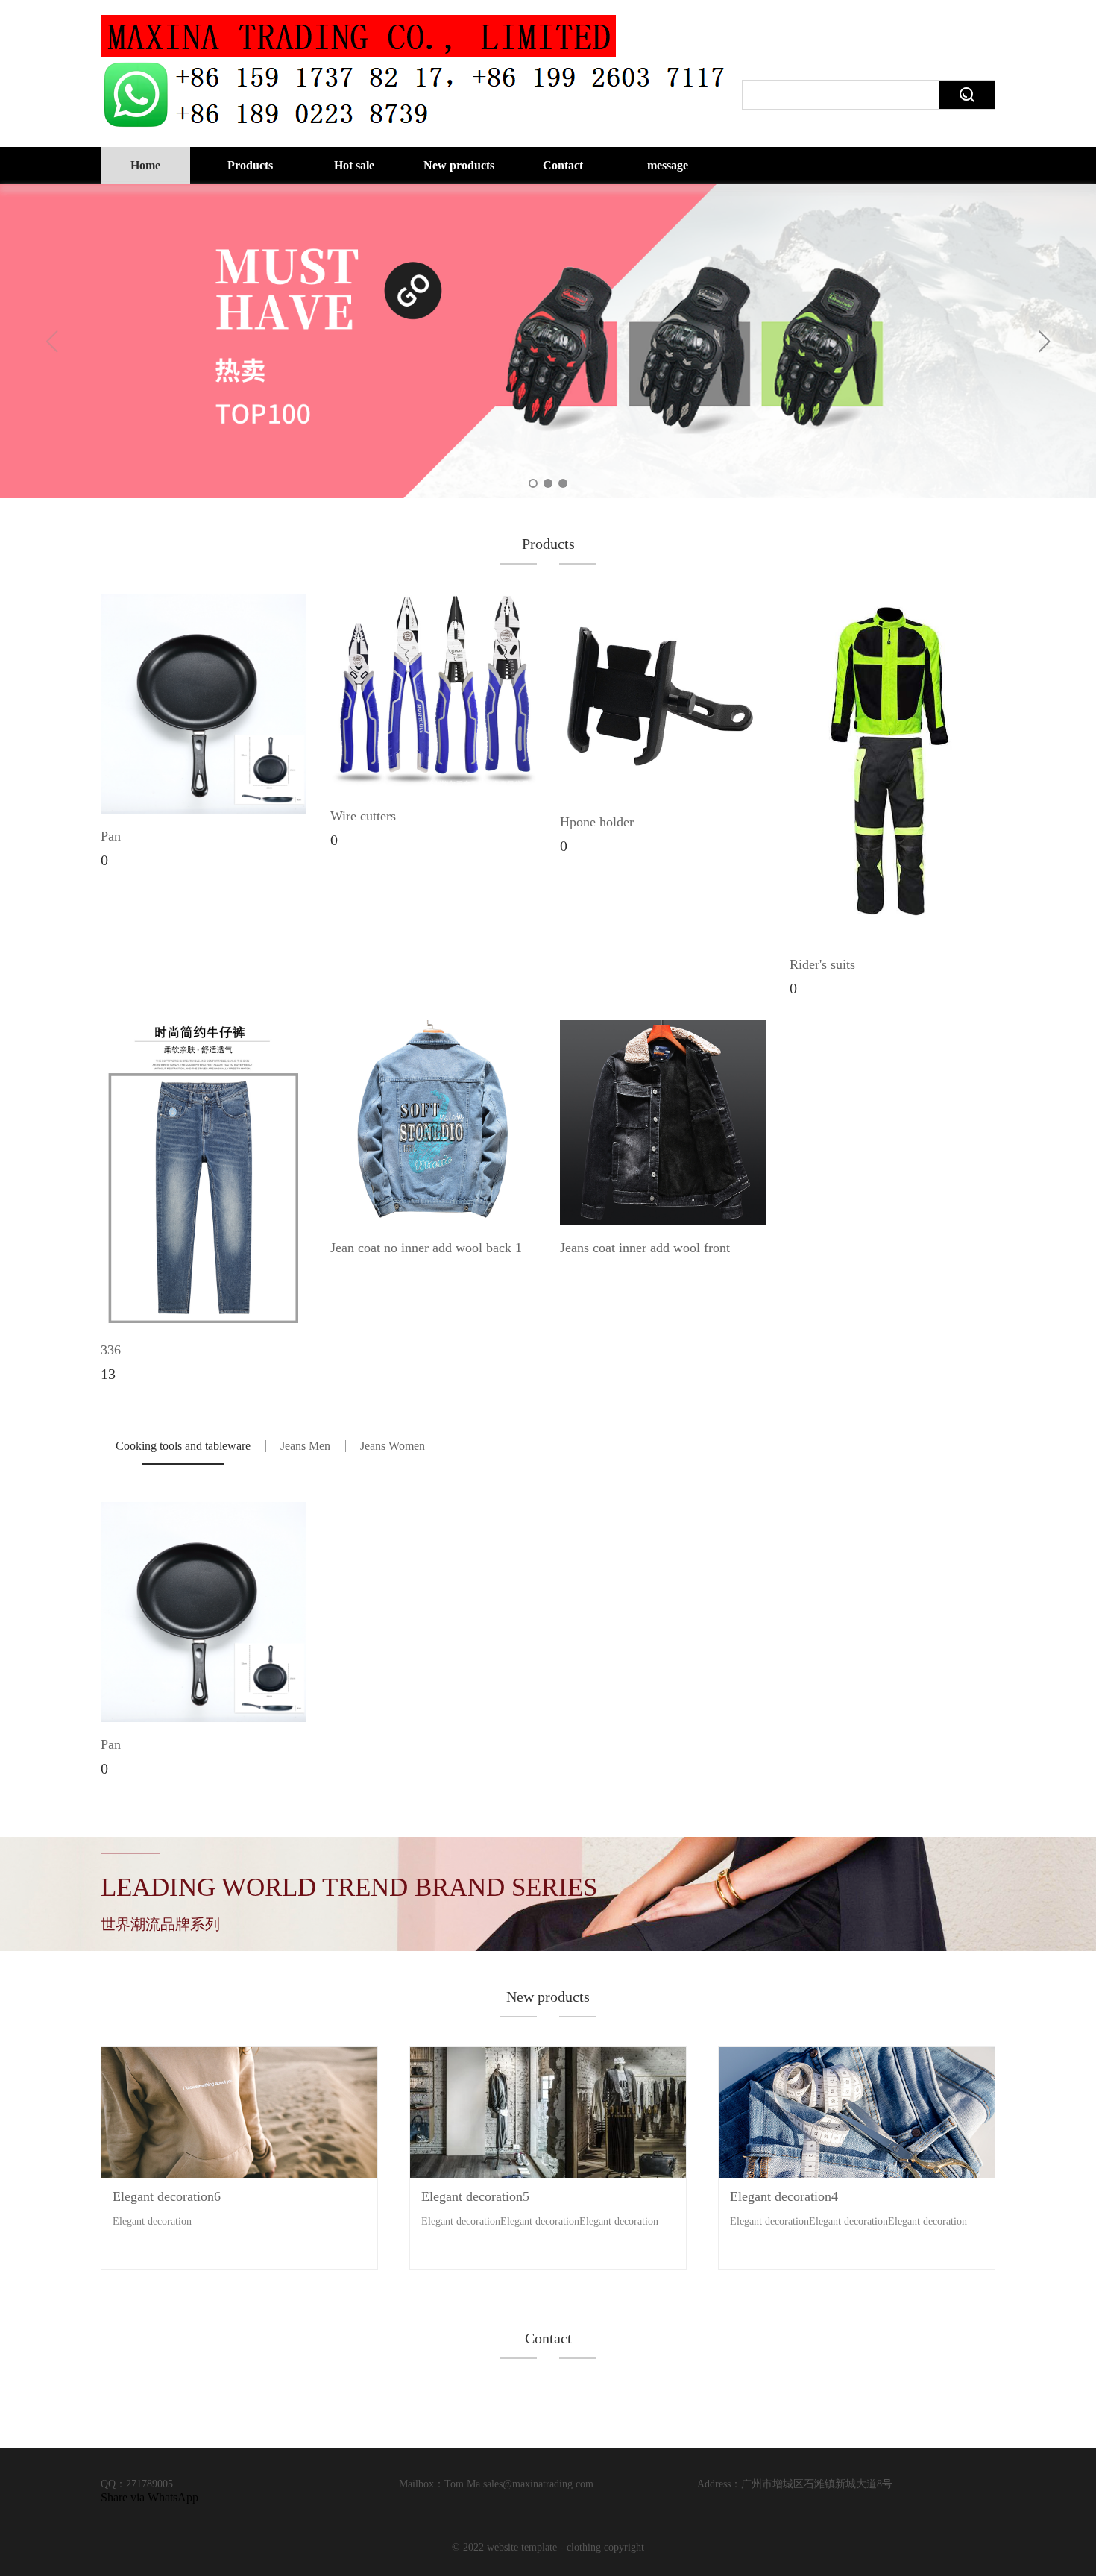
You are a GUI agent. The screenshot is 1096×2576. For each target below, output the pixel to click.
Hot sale (354, 165)
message (668, 165)
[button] (1045, 342)
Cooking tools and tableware (183, 1446)
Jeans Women (393, 1446)
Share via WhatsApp (149, 2497)
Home (145, 165)
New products (459, 165)
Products (250, 165)
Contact (563, 165)
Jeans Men (305, 1446)
